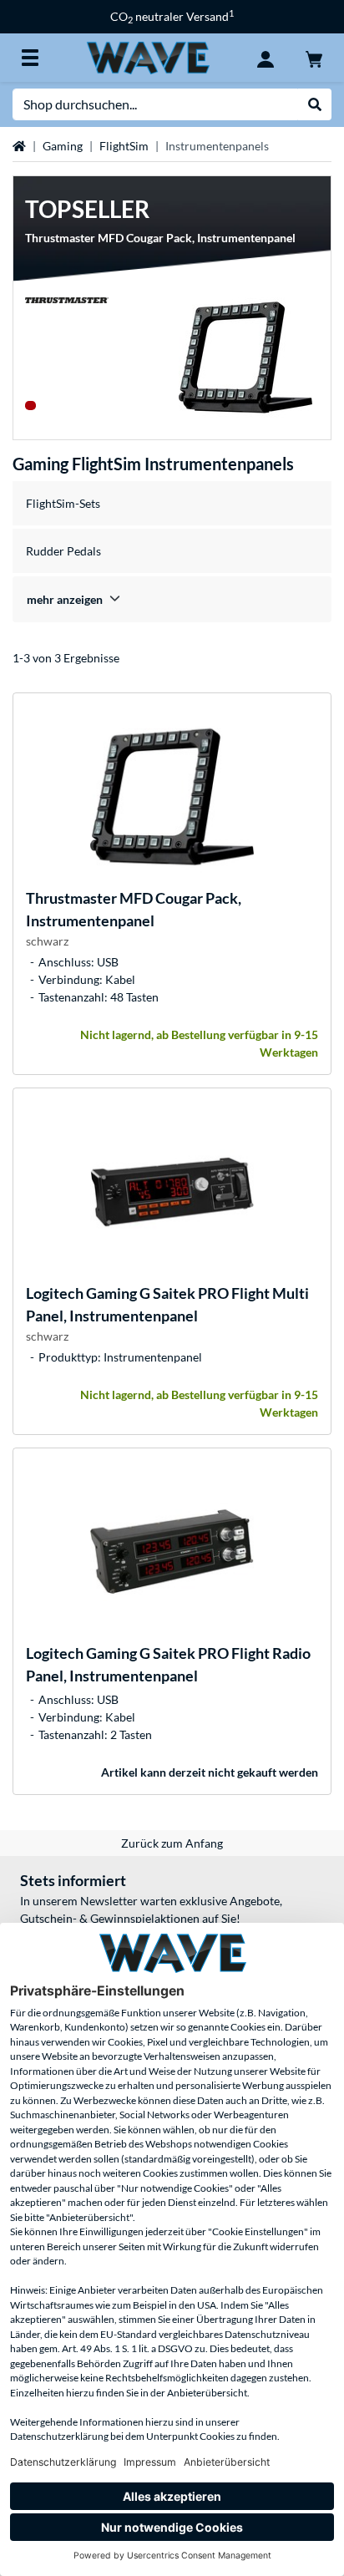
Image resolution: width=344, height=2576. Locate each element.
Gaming (63, 146)
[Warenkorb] (314, 58)
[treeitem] (172, 599)
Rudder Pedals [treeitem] (63, 551)
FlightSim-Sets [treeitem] (63, 503)
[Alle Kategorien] (30, 58)
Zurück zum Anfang (172, 1843)
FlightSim (124, 146)
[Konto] (266, 58)
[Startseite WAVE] (148, 56)
